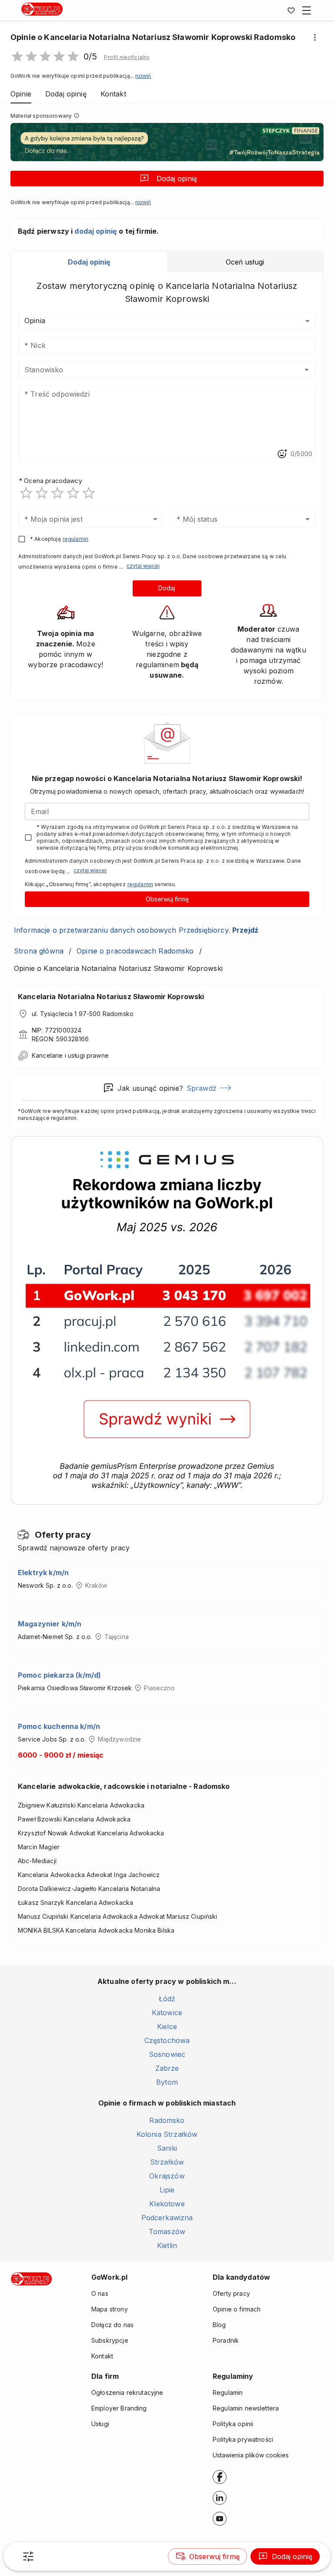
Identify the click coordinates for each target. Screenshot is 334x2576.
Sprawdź (202, 1088)
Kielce (167, 2026)
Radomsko (167, 2120)
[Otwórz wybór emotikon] (282, 454)
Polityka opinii (233, 2424)
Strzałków (167, 2162)
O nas (100, 2293)
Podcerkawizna (167, 2218)
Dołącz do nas (112, 2325)
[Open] (307, 370)
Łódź (167, 1999)
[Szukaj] (28, 2556)
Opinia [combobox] (35, 321)
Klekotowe (167, 2204)
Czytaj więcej (143, 566)
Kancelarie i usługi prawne (70, 1055)
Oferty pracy (231, 2293)
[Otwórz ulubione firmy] (291, 10)
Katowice (167, 2013)
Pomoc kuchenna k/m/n (59, 1726)
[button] (127, 57)
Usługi (100, 2424)
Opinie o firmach (237, 2309)
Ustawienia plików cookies (251, 2455)
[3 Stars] (57, 493)
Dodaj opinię (177, 179)
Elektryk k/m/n (43, 1573)
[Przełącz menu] (307, 10)
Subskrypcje (110, 2340)
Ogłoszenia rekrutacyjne (127, 2392)
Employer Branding (119, 2408)
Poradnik (226, 2340)
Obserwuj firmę (167, 899)
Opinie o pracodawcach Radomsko (135, 951)
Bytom (167, 2082)
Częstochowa (167, 2040)
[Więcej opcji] (315, 37)
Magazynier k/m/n (50, 1624)
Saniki (167, 2148)
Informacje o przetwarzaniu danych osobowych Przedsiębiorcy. (136, 930)
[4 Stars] (73, 493)
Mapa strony (110, 2309)
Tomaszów (167, 2232)
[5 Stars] (89, 493)
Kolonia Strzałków (167, 2134)
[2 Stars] (42, 493)
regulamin (75, 539)
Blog (219, 2325)
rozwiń (143, 76)
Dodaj (167, 588)
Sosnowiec (167, 2054)
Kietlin (167, 2245)
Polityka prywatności (243, 2439)
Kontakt (102, 2356)
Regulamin (228, 2392)
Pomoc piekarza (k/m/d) (59, 1675)
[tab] (89, 262)
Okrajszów (167, 2176)
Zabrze (167, 2068)
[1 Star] (26, 493)
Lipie (167, 2190)
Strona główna (39, 951)
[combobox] (154, 370)
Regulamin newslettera (246, 2408)
